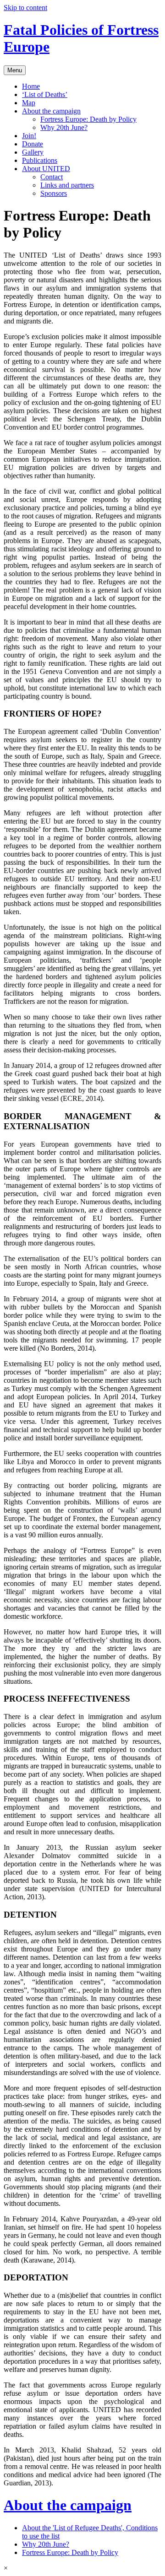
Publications (40, 160)
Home (31, 86)
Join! (29, 136)
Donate (33, 144)
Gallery (33, 152)
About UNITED (46, 169)
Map (29, 103)
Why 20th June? (64, 127)
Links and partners (67, 185)
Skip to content (25, 8)
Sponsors (54, 193)
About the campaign (51, 111)
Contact (52, 177)
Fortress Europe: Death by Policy (88, 119)
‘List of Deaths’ (45, 94)
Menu (15, 70)
